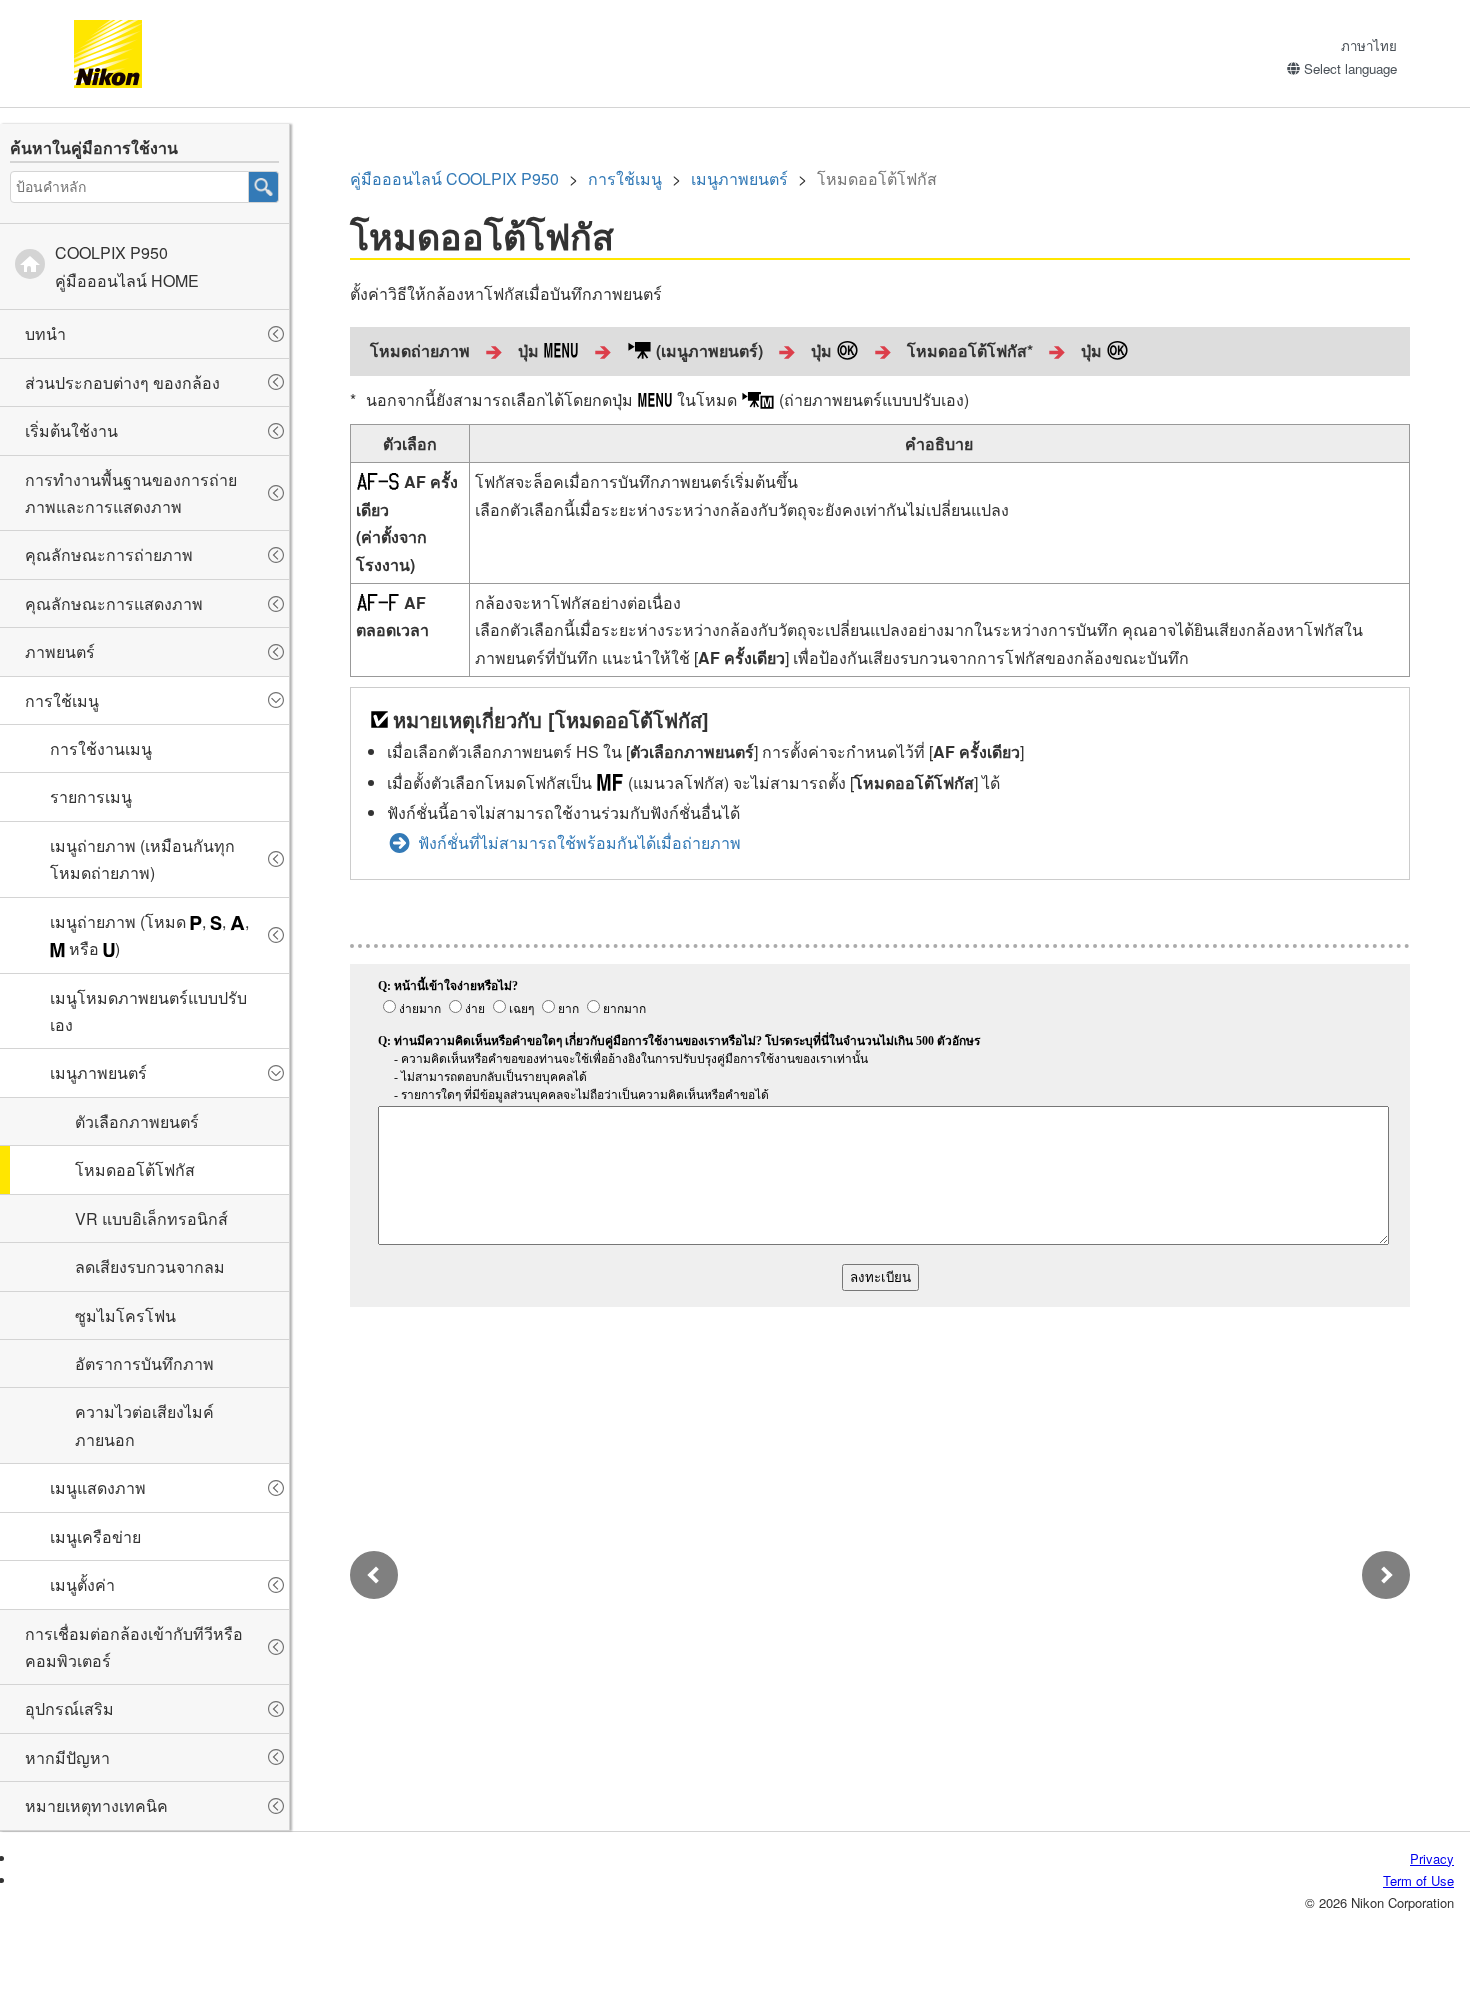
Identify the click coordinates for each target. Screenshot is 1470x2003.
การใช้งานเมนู (101, 748)
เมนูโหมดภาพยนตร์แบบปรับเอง (148, 1011)
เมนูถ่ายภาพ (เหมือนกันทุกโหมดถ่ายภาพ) (142, 859)
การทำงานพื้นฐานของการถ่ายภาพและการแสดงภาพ (131, 493)
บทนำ (45, 333)
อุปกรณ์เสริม (69, 1708)
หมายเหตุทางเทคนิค (96, 1805)
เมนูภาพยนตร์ (98, 1072)
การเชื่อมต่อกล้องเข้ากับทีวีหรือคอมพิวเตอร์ (134, 1647)
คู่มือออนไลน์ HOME (127, 266)
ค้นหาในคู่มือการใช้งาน (94, 147)
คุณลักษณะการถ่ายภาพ (109, 554)
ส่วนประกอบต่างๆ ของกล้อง (122, 382)
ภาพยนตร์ (60, 651)
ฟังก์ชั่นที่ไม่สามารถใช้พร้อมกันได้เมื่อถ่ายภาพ (579, 842)
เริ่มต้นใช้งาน (71, 430)
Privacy (1432, 1858)
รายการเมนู (91, 796)
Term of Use (1418, 1880)
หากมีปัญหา (67, 1757)
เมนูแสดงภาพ (98, 1487)
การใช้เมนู (62, 700)
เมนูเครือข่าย (95, 1536)
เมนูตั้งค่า (82, 1584)
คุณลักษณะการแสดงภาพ (114, 603)
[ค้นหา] (264, 187)
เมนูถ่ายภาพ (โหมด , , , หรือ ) (149, 935)
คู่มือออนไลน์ (454, 178)
